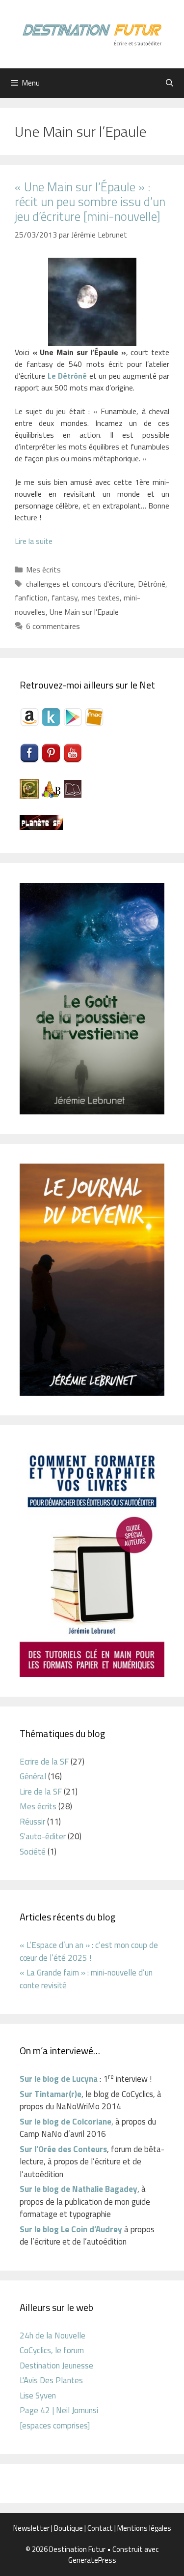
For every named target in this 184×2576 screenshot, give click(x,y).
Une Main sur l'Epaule (84, 612)
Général (33, 1776)
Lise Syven (38, 2396)
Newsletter (31, 2528)
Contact (100, 2528)
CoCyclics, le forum (52, 2350)
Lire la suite (34, 541)
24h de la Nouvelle (53, 2336)
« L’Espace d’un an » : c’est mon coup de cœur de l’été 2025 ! (89, 1951)
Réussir (32, 1822)
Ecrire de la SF (44, 1762)
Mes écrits (43, 569)
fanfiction (31, 598)
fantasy (65, 598)
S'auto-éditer (43, 1836)
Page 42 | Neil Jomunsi (59, 2410)
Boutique (68, 2528)
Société (33, 1852)
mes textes (101, 598)
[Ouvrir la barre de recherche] (170, 83)
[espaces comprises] (55, 2426)
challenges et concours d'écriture (80, 584)
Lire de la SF (41, 1792)
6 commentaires (53, 626)
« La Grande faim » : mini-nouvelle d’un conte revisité (86, 1979)
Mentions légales (144, 2528)
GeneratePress (92, 2560)
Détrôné (152, 584)
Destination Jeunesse (56, 2366)
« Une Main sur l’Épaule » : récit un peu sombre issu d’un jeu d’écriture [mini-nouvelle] (90, 202)
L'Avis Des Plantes (51, 2380)
